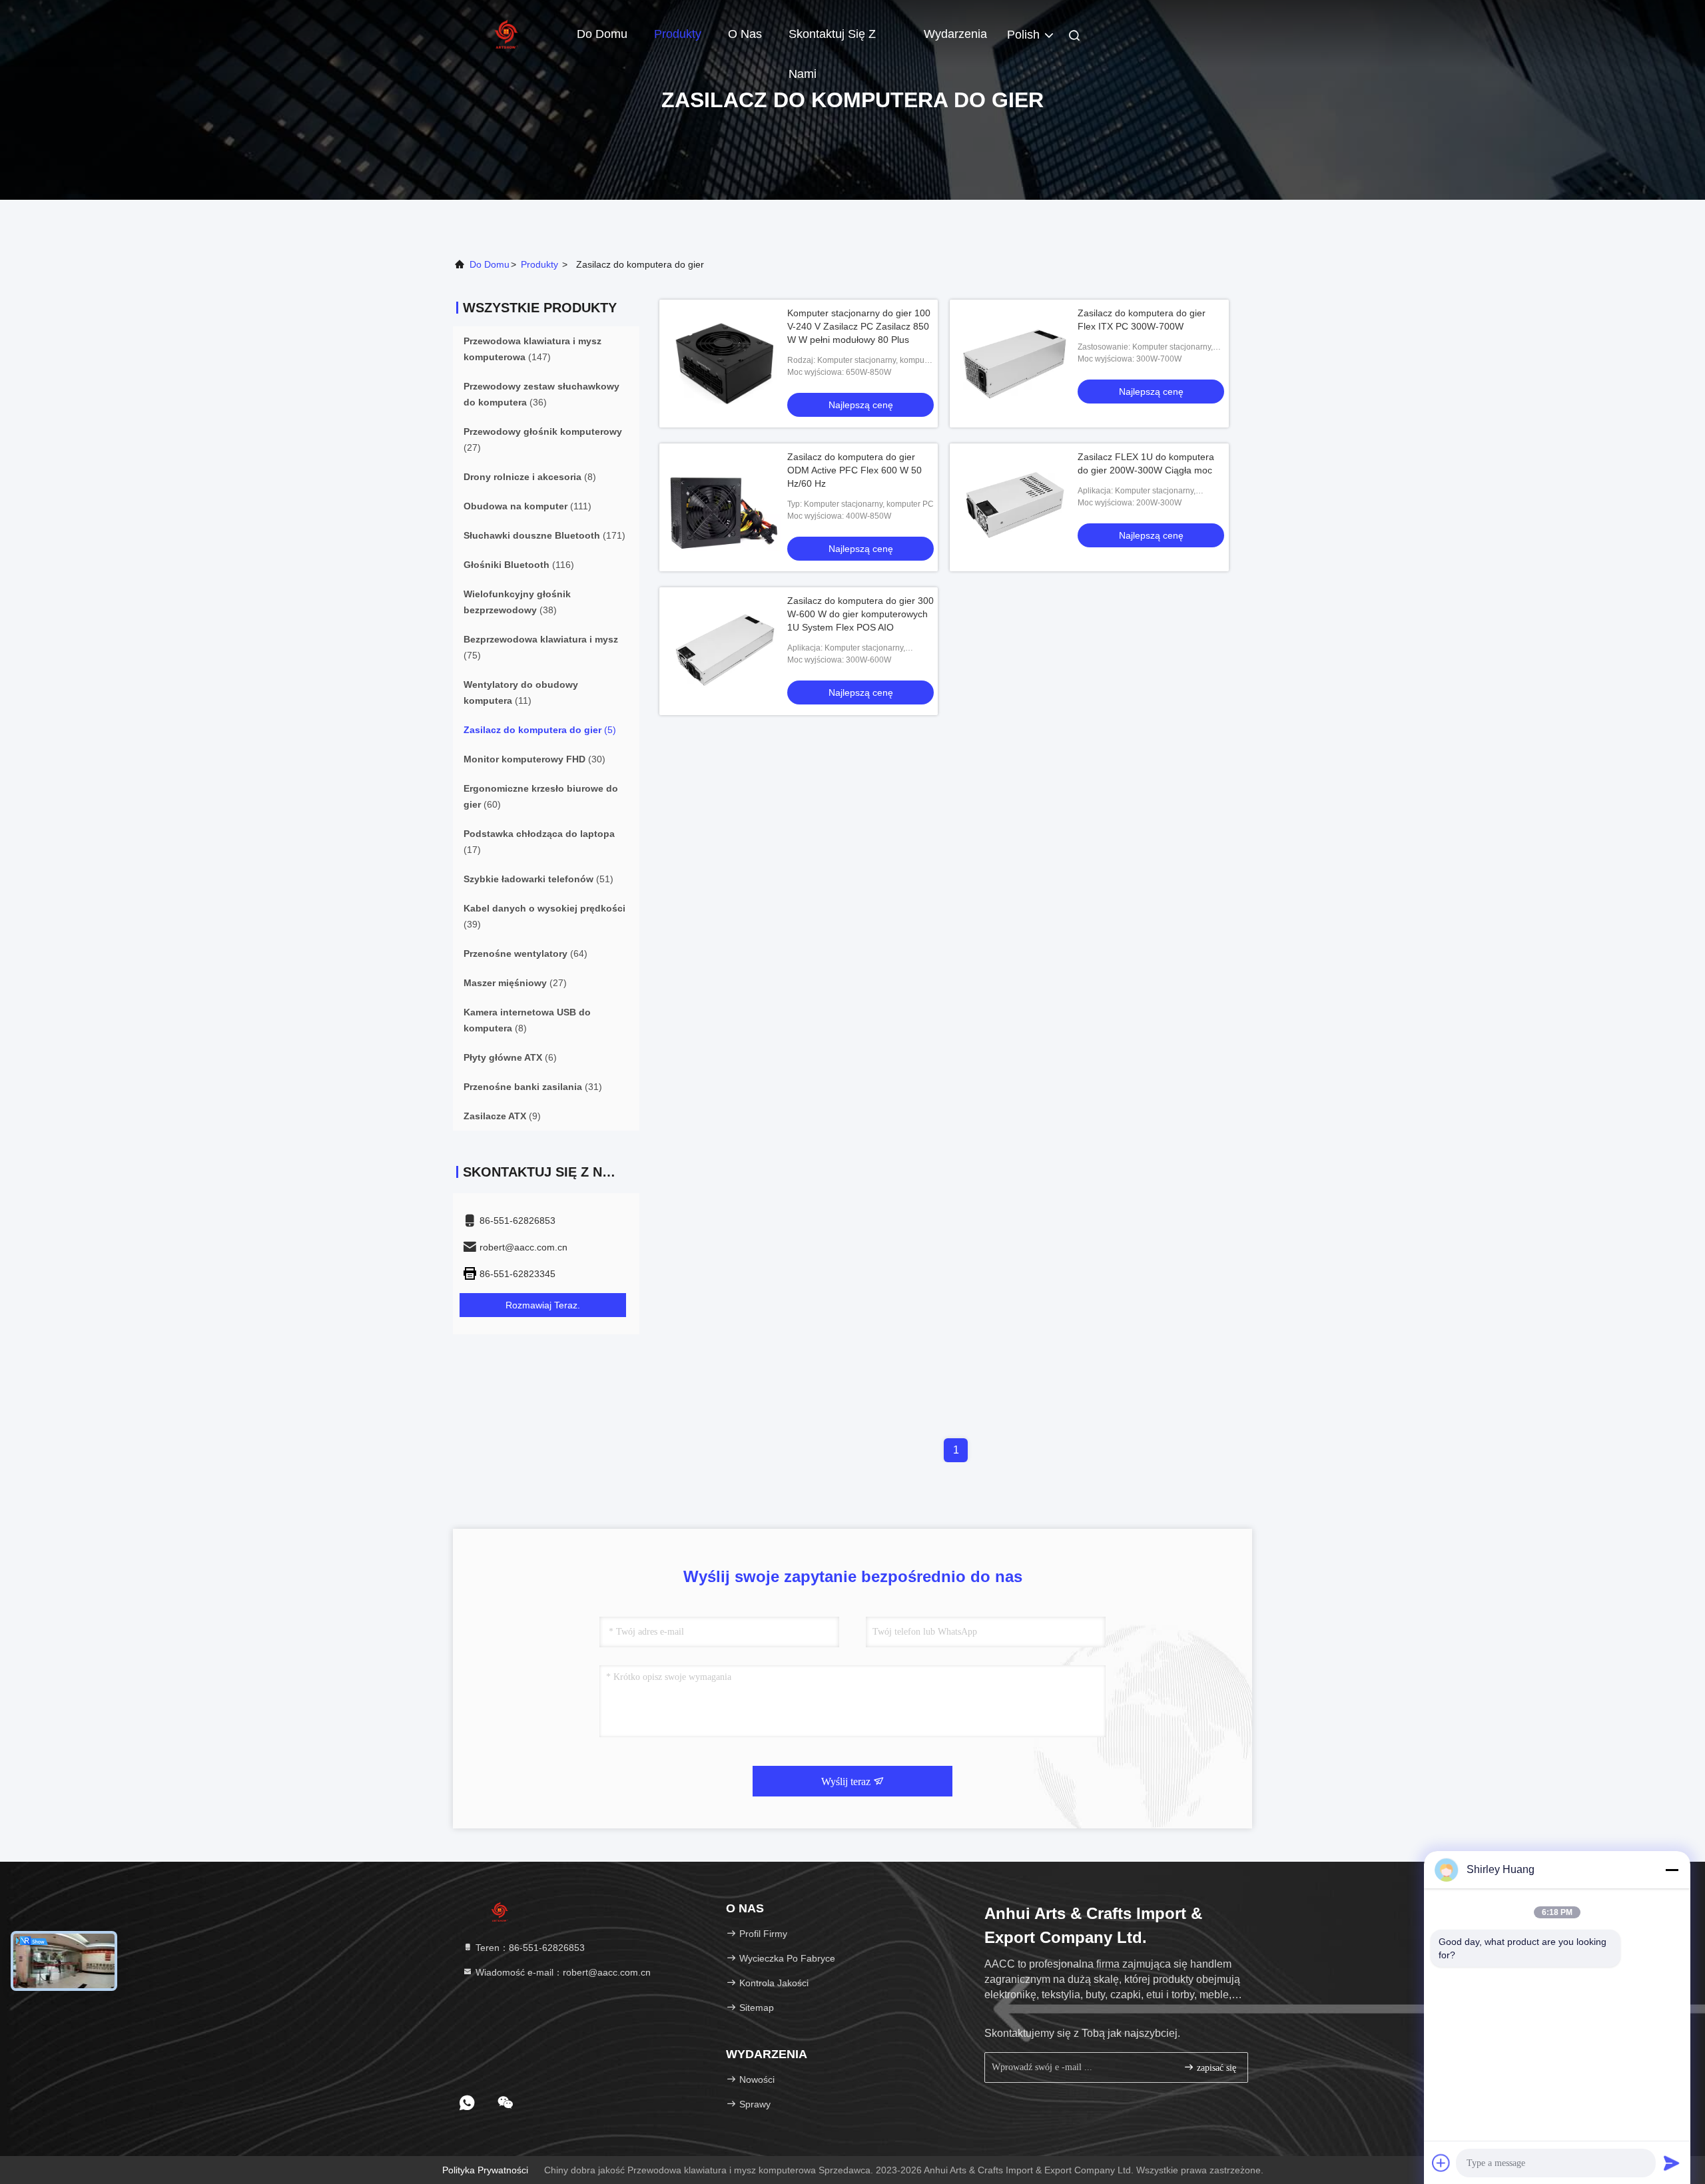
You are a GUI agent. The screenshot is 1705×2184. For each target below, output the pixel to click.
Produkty (678, 34)
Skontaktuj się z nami (832, 41)
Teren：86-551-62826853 (529, 1948)
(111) (527, 506)
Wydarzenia (955, 34)
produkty (539, 264)
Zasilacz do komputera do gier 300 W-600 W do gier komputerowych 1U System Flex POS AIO (860, 614)
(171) (544, 535)
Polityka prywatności (485, 2170)
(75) (541, 647)
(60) (541, 796)
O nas (745, 34)
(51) (538, 879)
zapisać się (1215, 2068)
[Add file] (1441, 2163)
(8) (530, 477)
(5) (540, 730)
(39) (544, 916)
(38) (517, 602)
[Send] (1672, 2163)
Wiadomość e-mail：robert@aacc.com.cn (562, 1972)
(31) (533, 1087)
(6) (510, 1057)
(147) (532, 349)
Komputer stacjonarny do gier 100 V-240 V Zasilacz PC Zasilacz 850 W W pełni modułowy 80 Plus (859, 326)
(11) (521, 692)
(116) (519, 565)
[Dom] (506, 33)
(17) (539, 842)
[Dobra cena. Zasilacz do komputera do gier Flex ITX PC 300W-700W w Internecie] (1014, 364)
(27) (543, 439)
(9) (502, 1116)
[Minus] (1672, 1870)
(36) (541, 394)
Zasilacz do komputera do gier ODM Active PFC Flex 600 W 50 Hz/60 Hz (854, 470)
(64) (525, 954)
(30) (534, 759)
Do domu (602, 34)
